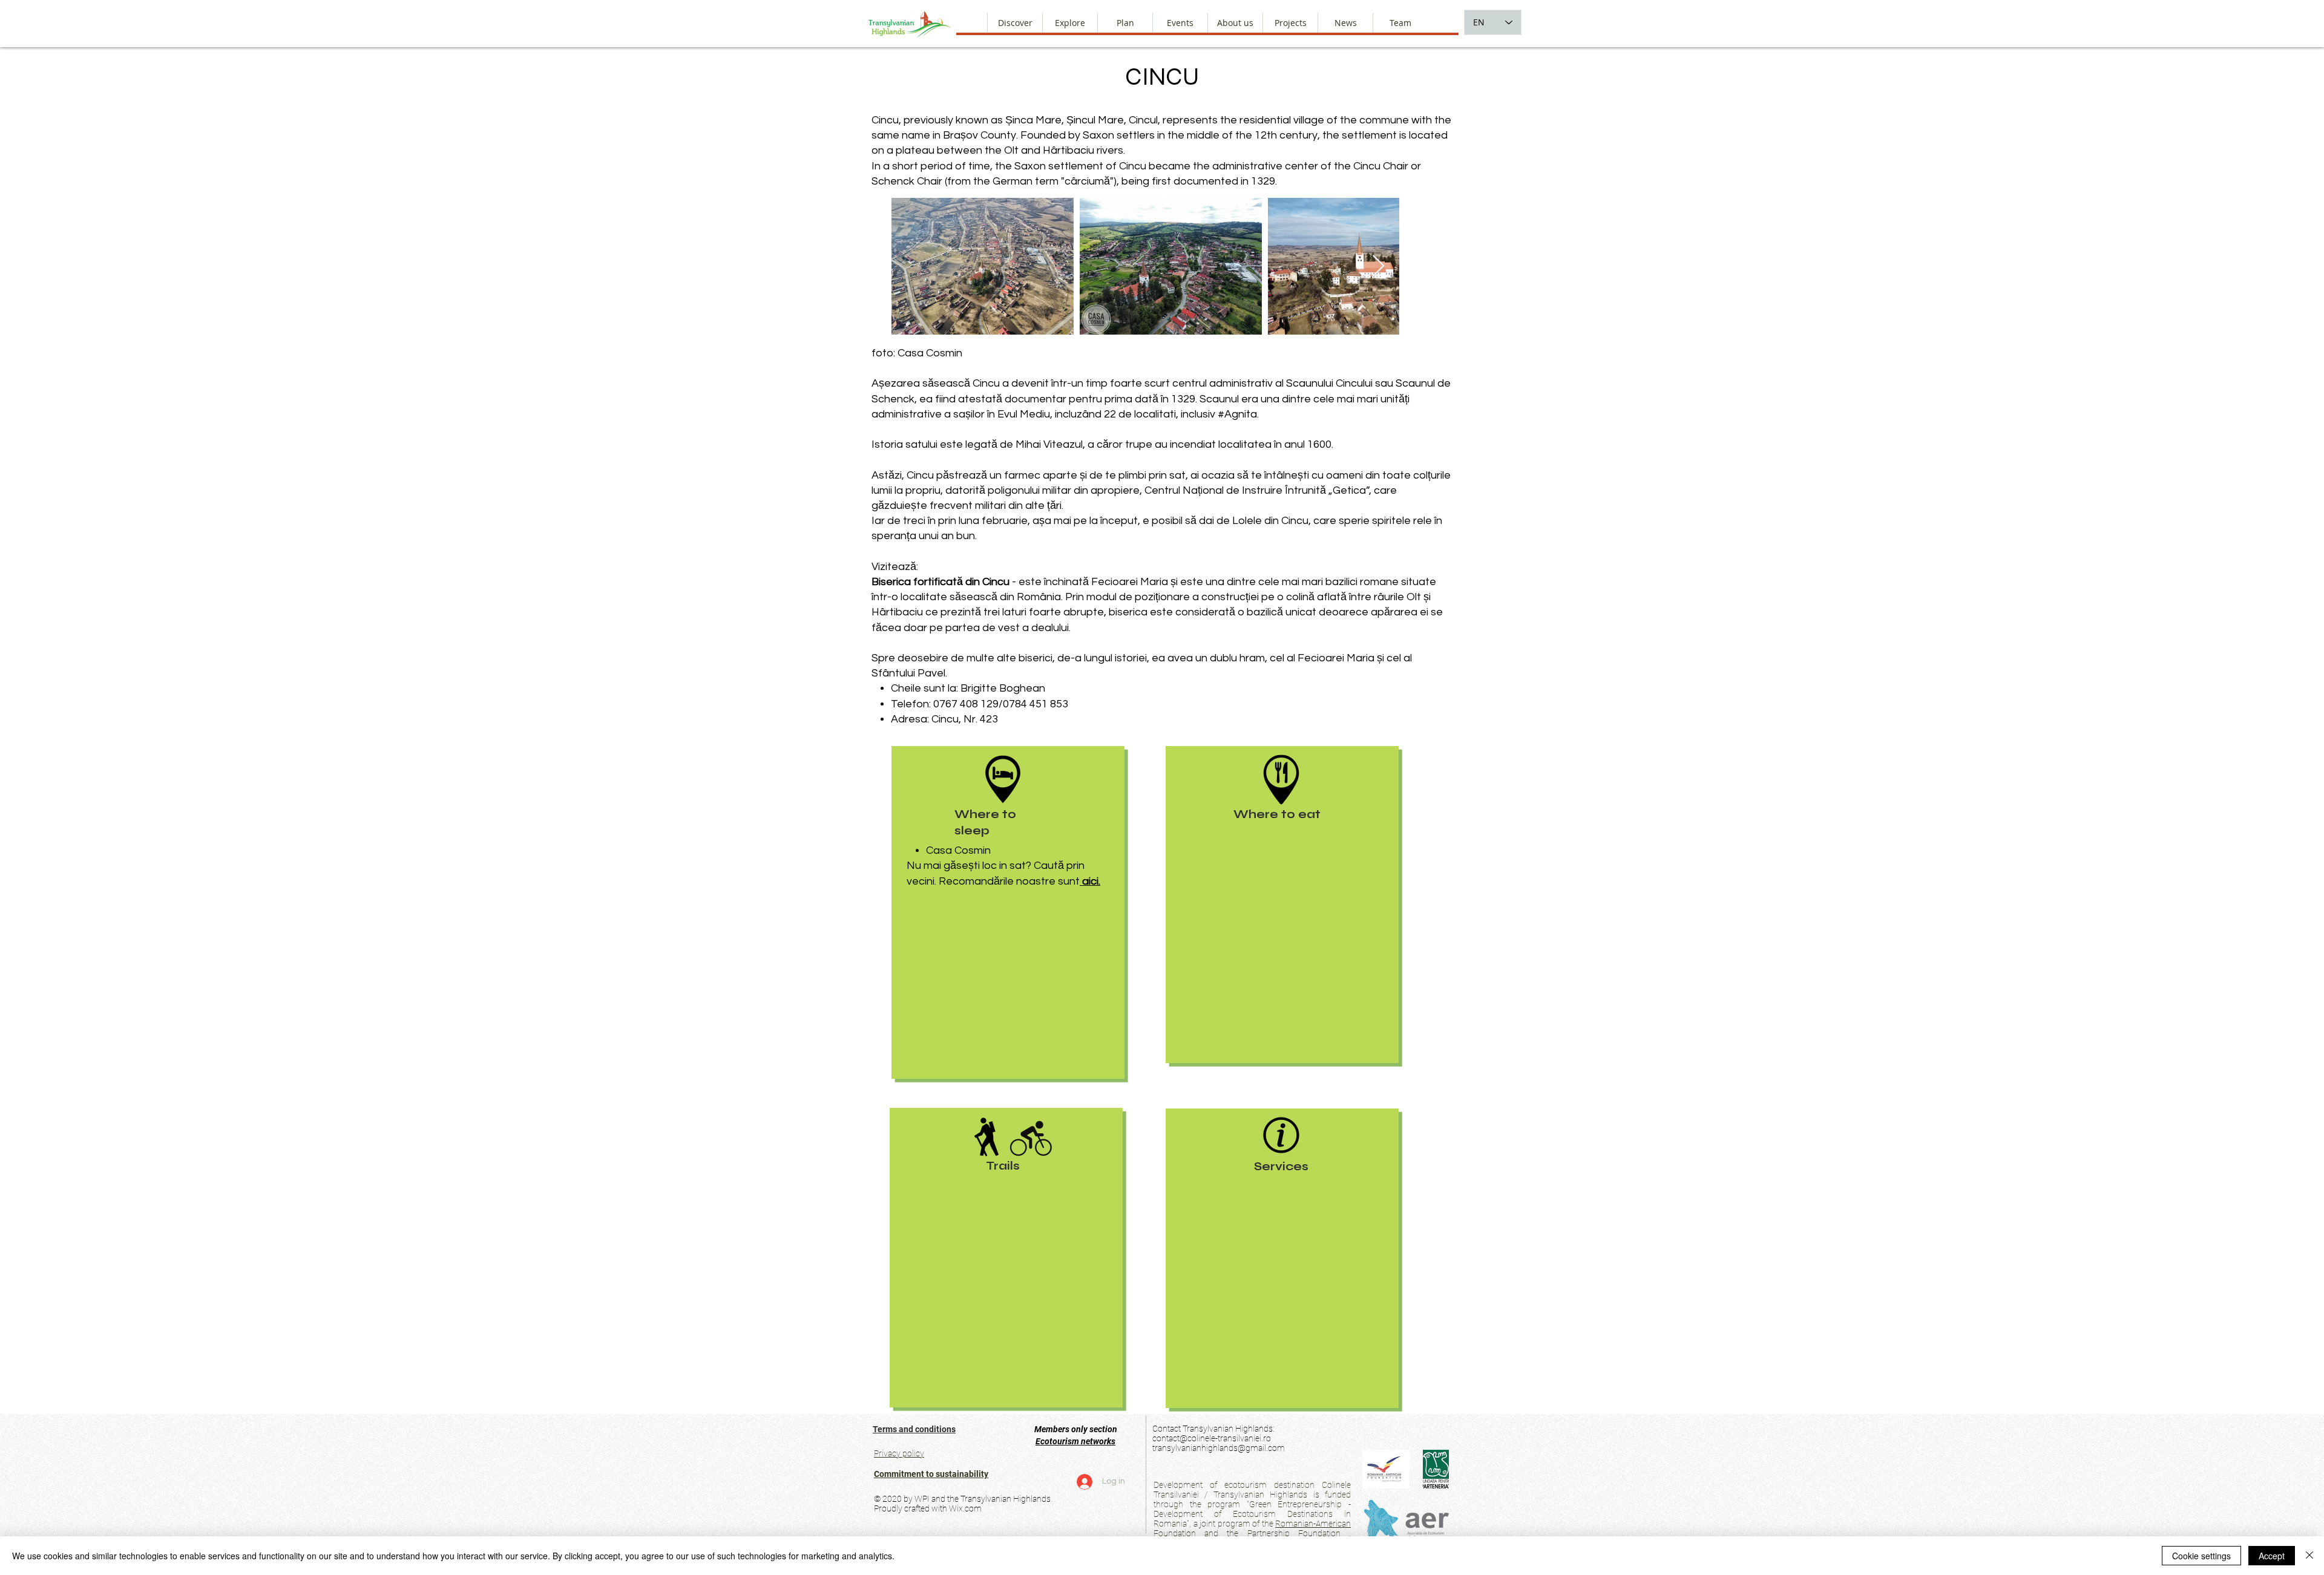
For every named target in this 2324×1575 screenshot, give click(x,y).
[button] (1235, 23)
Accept (2272, 1556)
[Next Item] (1378, 267)
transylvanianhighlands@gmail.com (1219, 1448)
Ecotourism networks (1075, 1441)
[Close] (2309, 1556)
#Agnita (1237, 414)
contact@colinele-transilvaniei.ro (1212, 1438)
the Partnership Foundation (1283, 1533)
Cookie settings (2201, 1556)
